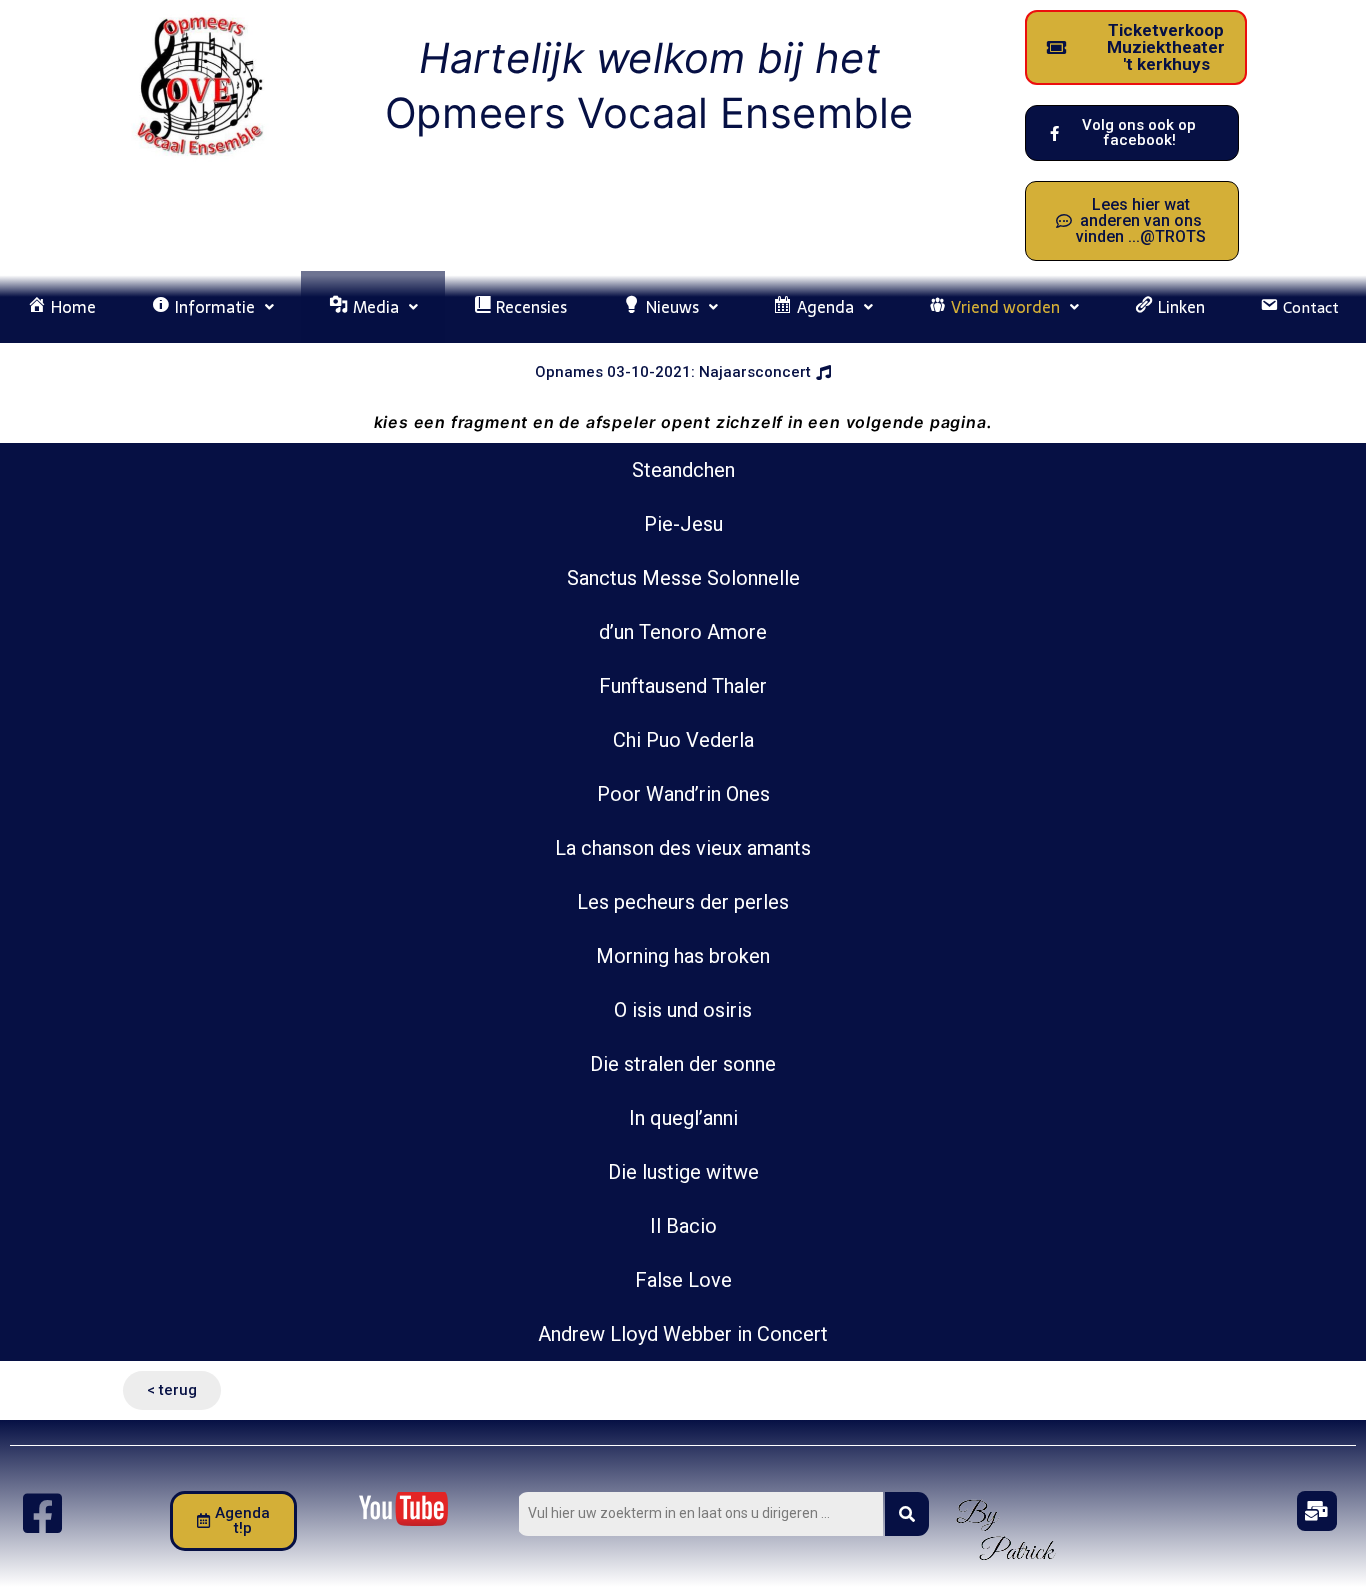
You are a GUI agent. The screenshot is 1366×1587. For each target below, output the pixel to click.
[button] (213, 307)
